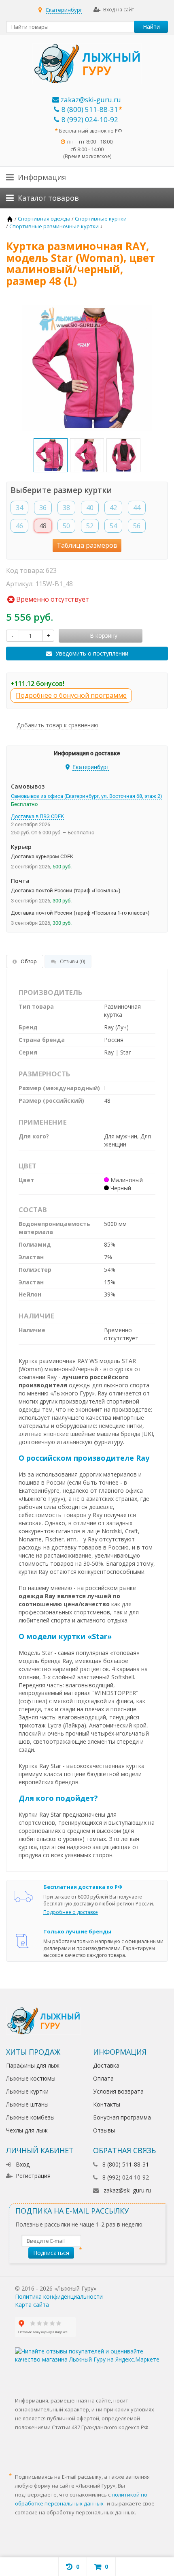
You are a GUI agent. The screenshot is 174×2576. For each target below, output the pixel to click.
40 (90, 508)
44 (137, 508)
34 (19, 508)
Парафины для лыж (33, 2065)
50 (66, 526)
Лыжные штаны (27, 2104)
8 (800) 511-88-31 (90, 109)
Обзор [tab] (29, 961)
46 (19, 526)
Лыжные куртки (27, 2091)
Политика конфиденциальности (59, 2296)
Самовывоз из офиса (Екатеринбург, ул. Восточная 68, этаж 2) (87, 796)
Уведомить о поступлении (92, 653)
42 (113, 508)
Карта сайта (32, 2305)
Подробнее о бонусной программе (71, 695)
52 (90, 526)
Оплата (103, 2078)
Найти (151, 27)
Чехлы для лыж (27, 2130)
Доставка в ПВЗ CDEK (37, 816)
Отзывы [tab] (72, 961)
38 (66, 508)
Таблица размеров (87, 545)
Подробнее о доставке (71, 1912)
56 (137, 526)
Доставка (106, 2065)
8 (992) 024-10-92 (90, 119)
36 (43, 508)
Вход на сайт (119, 10)
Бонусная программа (122, 2117)
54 (113, 526)
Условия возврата (118, 2091)
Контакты (107, 2104)
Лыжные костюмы (31, 2078)
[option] (51, 455)
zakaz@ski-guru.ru (90, 100)
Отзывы (104, 2130)
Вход (23, 2164)
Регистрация (33, 2176)
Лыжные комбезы (30, 2117)
